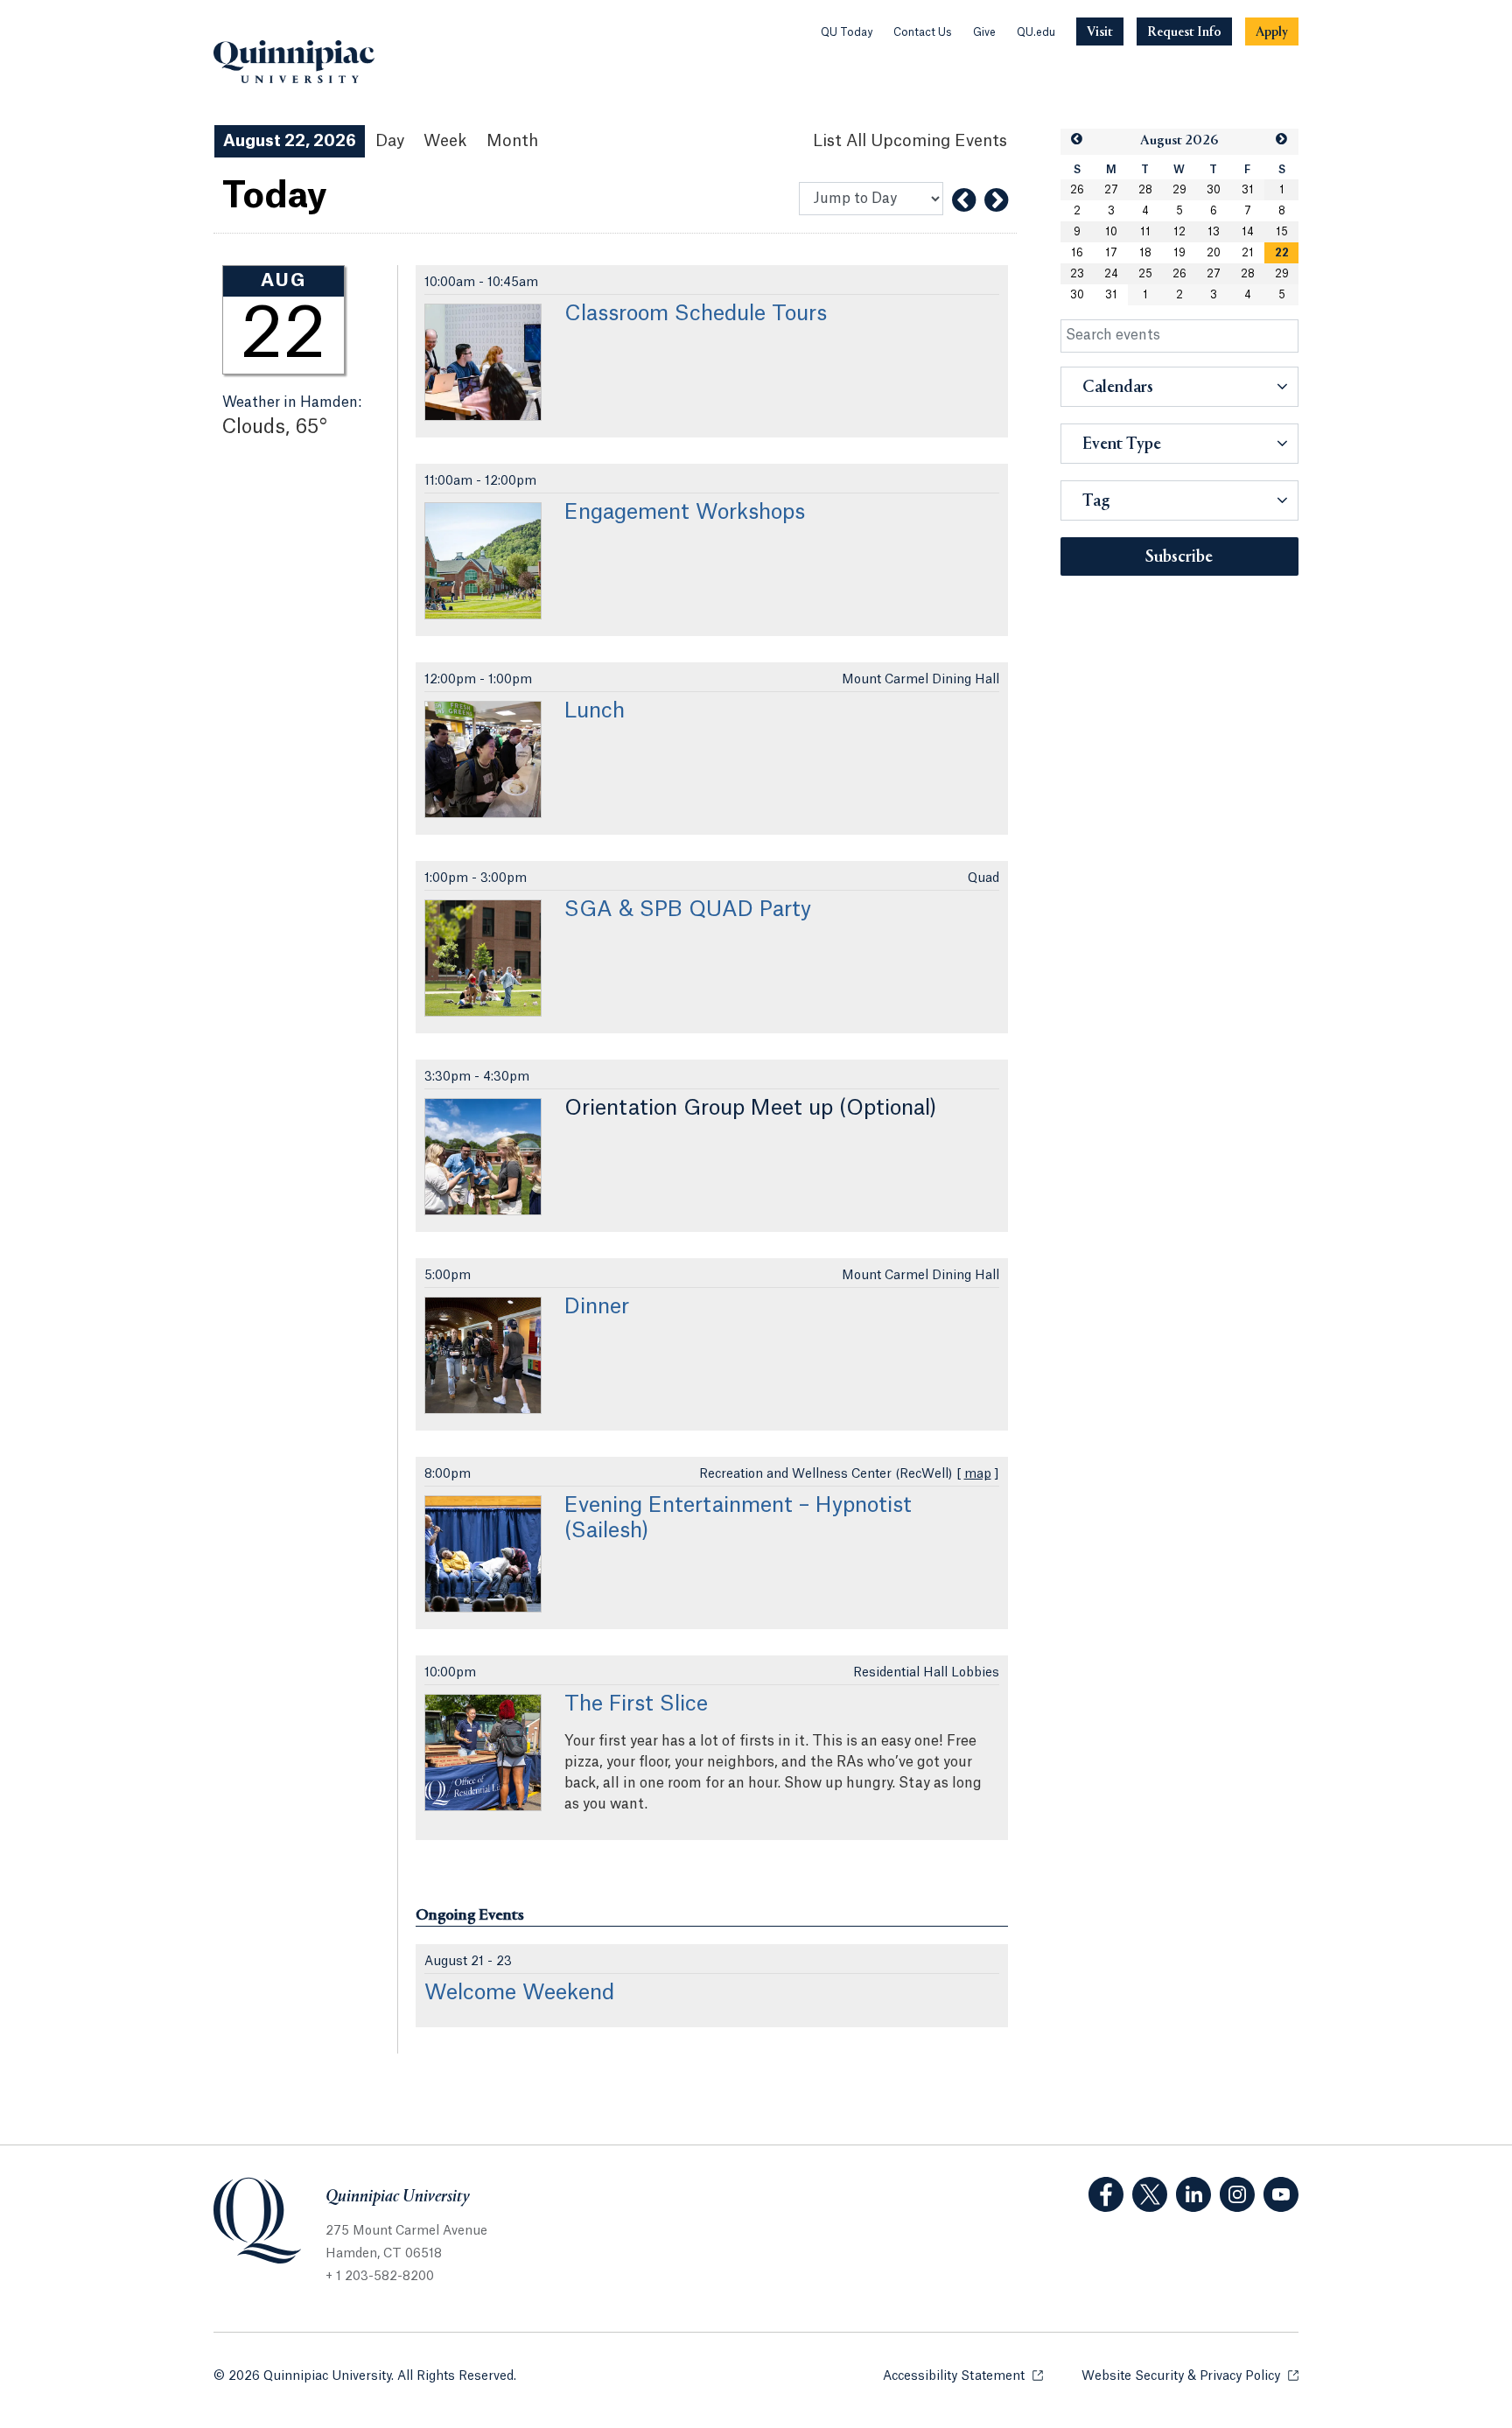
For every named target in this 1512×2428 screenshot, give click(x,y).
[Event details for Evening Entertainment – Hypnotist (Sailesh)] (483, 1554)
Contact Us (923, 32)
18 (1145, 253)
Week (445, 141)
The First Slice (636, 1704)
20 (1214, 253)
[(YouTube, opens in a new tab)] (1281, 2194)
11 (1145, 232)
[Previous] (964, 200)
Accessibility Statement (963, 2376)
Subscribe (1179, 557)
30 (1214, 190)
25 (1145, 274)
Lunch (595, 711)
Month (512, 141)
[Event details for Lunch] (483, 759)
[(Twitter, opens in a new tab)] (1150, 2194)
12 (1179, 232)
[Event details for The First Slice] (483, 1753)
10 (1111, 232)
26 (1077, 190)
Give (984, 32)
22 (1282, 253)
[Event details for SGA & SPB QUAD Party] (483, 958)
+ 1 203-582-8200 (380, 2277)
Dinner (597, 1307)
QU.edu (1036, 32)
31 (1248, 190)
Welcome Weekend (519, 1993)
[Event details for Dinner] (483, 1355)
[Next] (996, 200)
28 (1145, 190)
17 (1111, 253)
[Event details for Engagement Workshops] (483, 561)
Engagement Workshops (685, 513)
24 (1111, 274)
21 (1248, 253)
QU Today (847, 32)
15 (1282, 232)
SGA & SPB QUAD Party (688, 910)
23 (1077, 274)
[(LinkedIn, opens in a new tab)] (1193, 2194)
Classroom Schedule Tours (696, 314)
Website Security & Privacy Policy (1190, 2376)
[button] (1077, 140)
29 (1179, 190)
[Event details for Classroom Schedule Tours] (483, 362)
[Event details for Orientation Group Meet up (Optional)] (483, 1157)
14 (1248, 232)
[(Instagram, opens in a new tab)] (1237, 2194)
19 (1179, 253)
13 (1214, 232)
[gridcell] (1281, 253)
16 (1077, 253)
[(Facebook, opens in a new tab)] (1106, 2194)
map (978, 1474)
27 (1111, 190)
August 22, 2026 (290, 141)
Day (390, 141)
